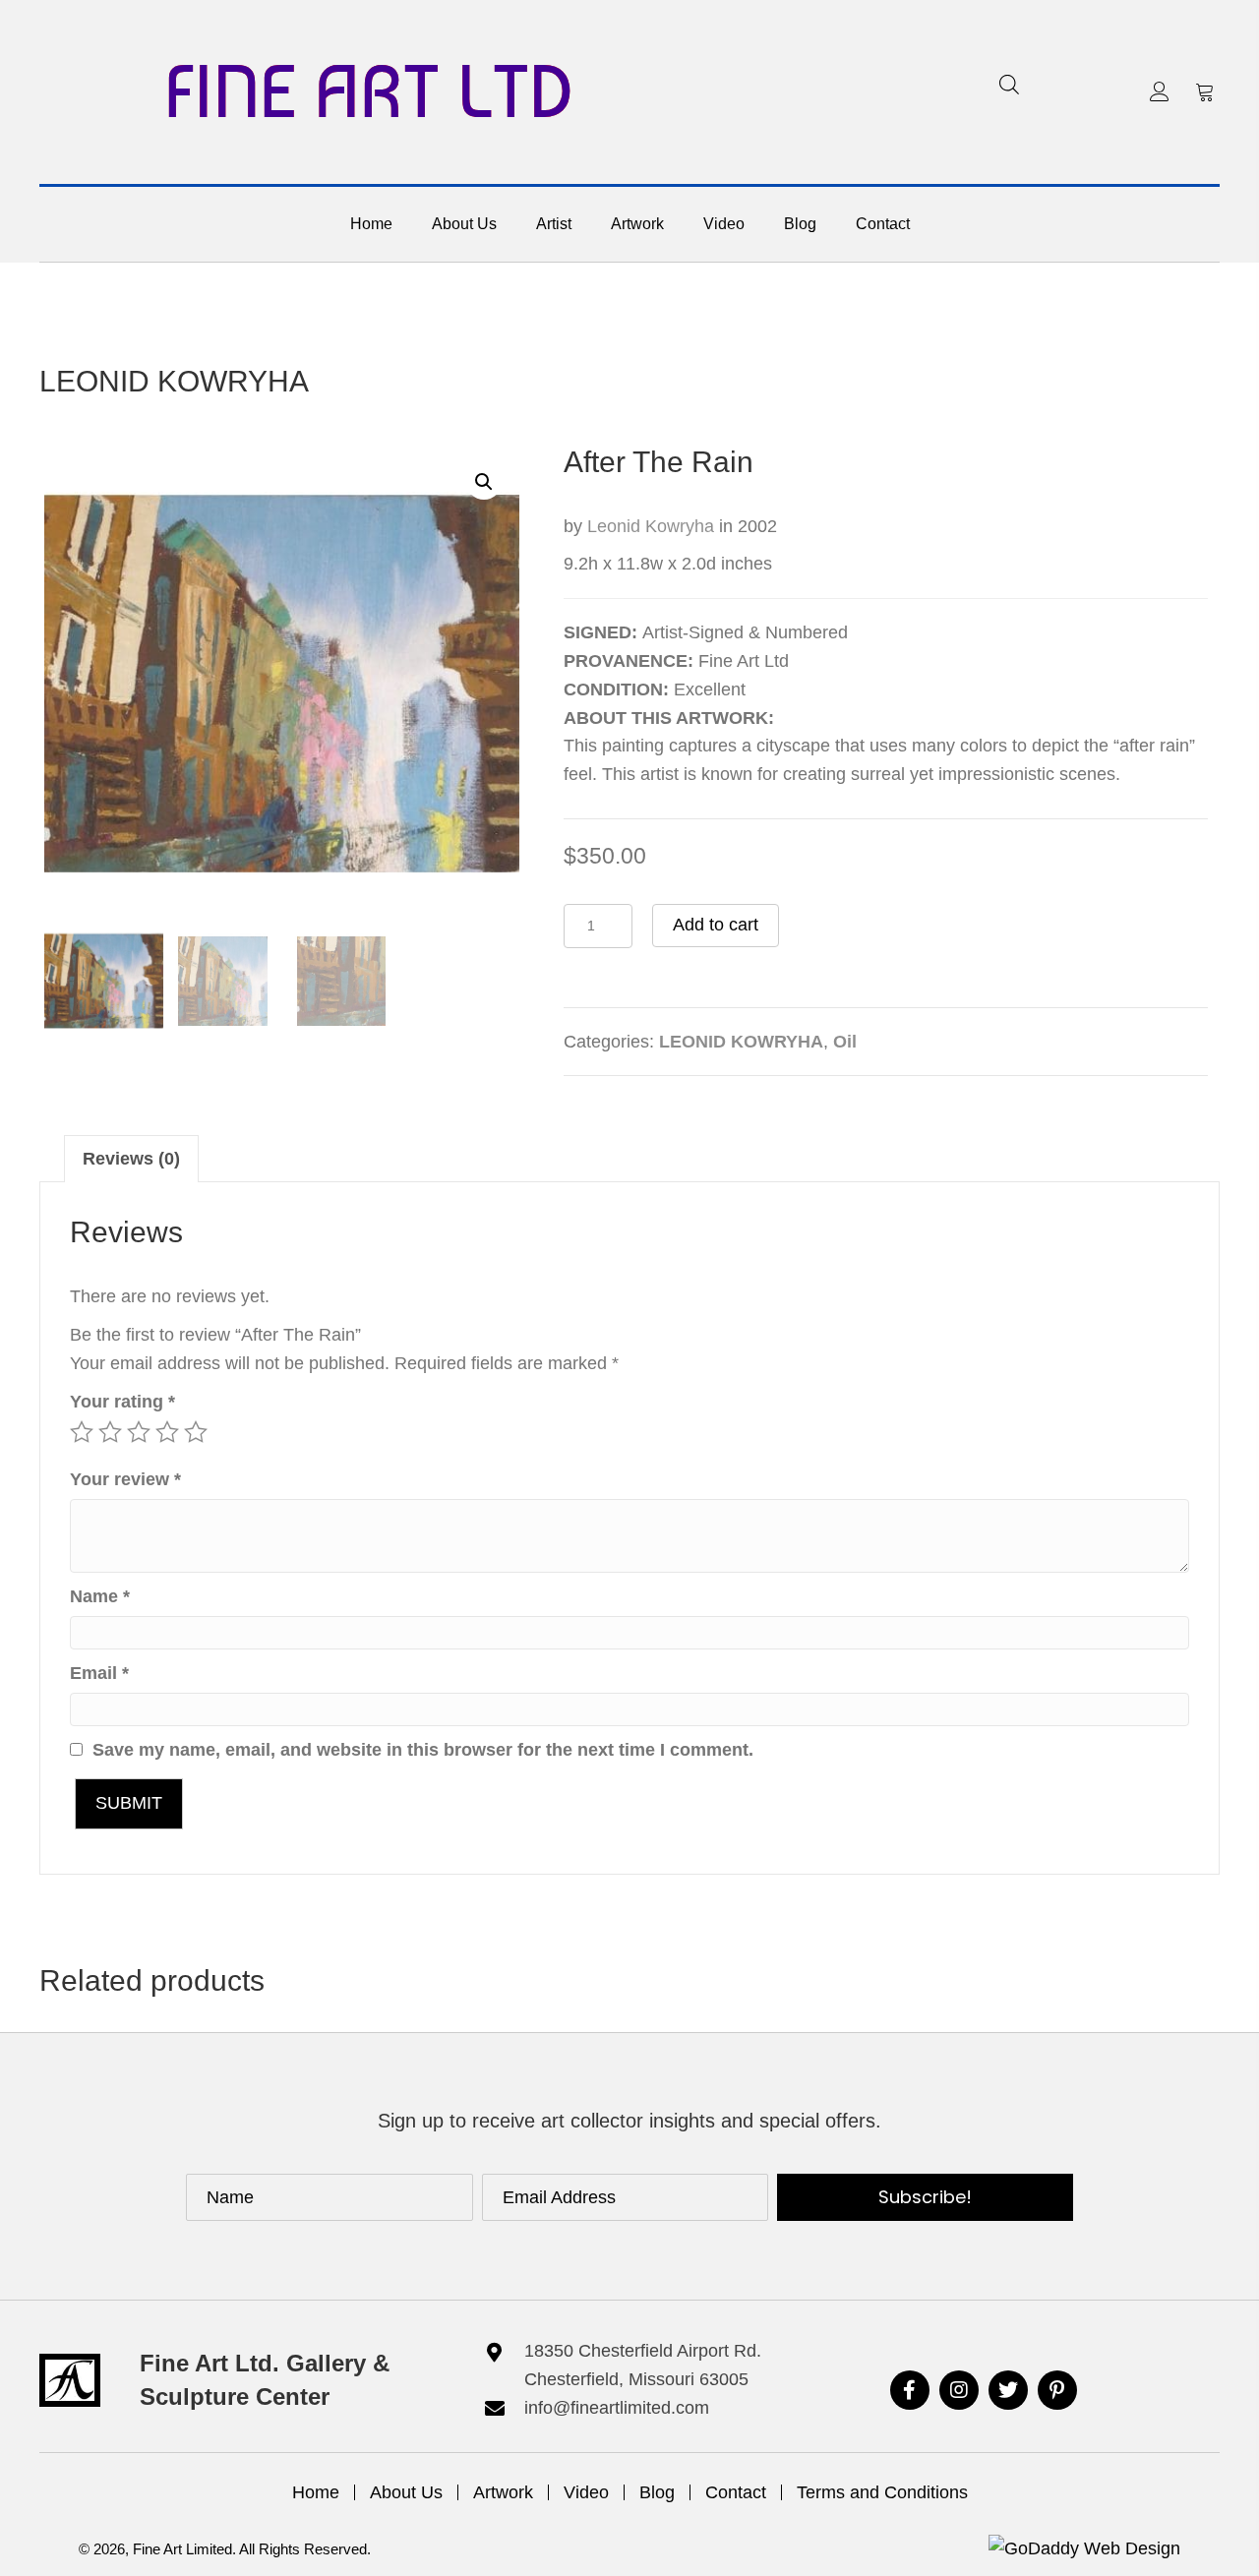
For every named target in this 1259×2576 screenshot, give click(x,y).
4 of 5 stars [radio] (167, 1432)
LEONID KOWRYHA (174, 381)
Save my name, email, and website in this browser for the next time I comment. (423, 1750)
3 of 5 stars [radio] (139, 1432)
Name (100, 1596)
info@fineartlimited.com (617, 2408)
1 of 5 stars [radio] (82, 1432)
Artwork (503, 2492)
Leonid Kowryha (653, 526)
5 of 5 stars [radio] (196, 1432)
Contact (736, 2492)
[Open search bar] (1009, 84)
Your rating (122, 1402)
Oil (845, 1042)
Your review (125, 1479)
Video (586, 2492)
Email (99, 1673)
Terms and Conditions (882, 2492)
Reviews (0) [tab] (131, 1159)
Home (316, 2492)
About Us (406, 2492)
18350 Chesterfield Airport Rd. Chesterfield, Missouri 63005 (643, 2365)
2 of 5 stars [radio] (110, 1432)
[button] (1160, 91)
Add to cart (716, 925)
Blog (657, 2492)
